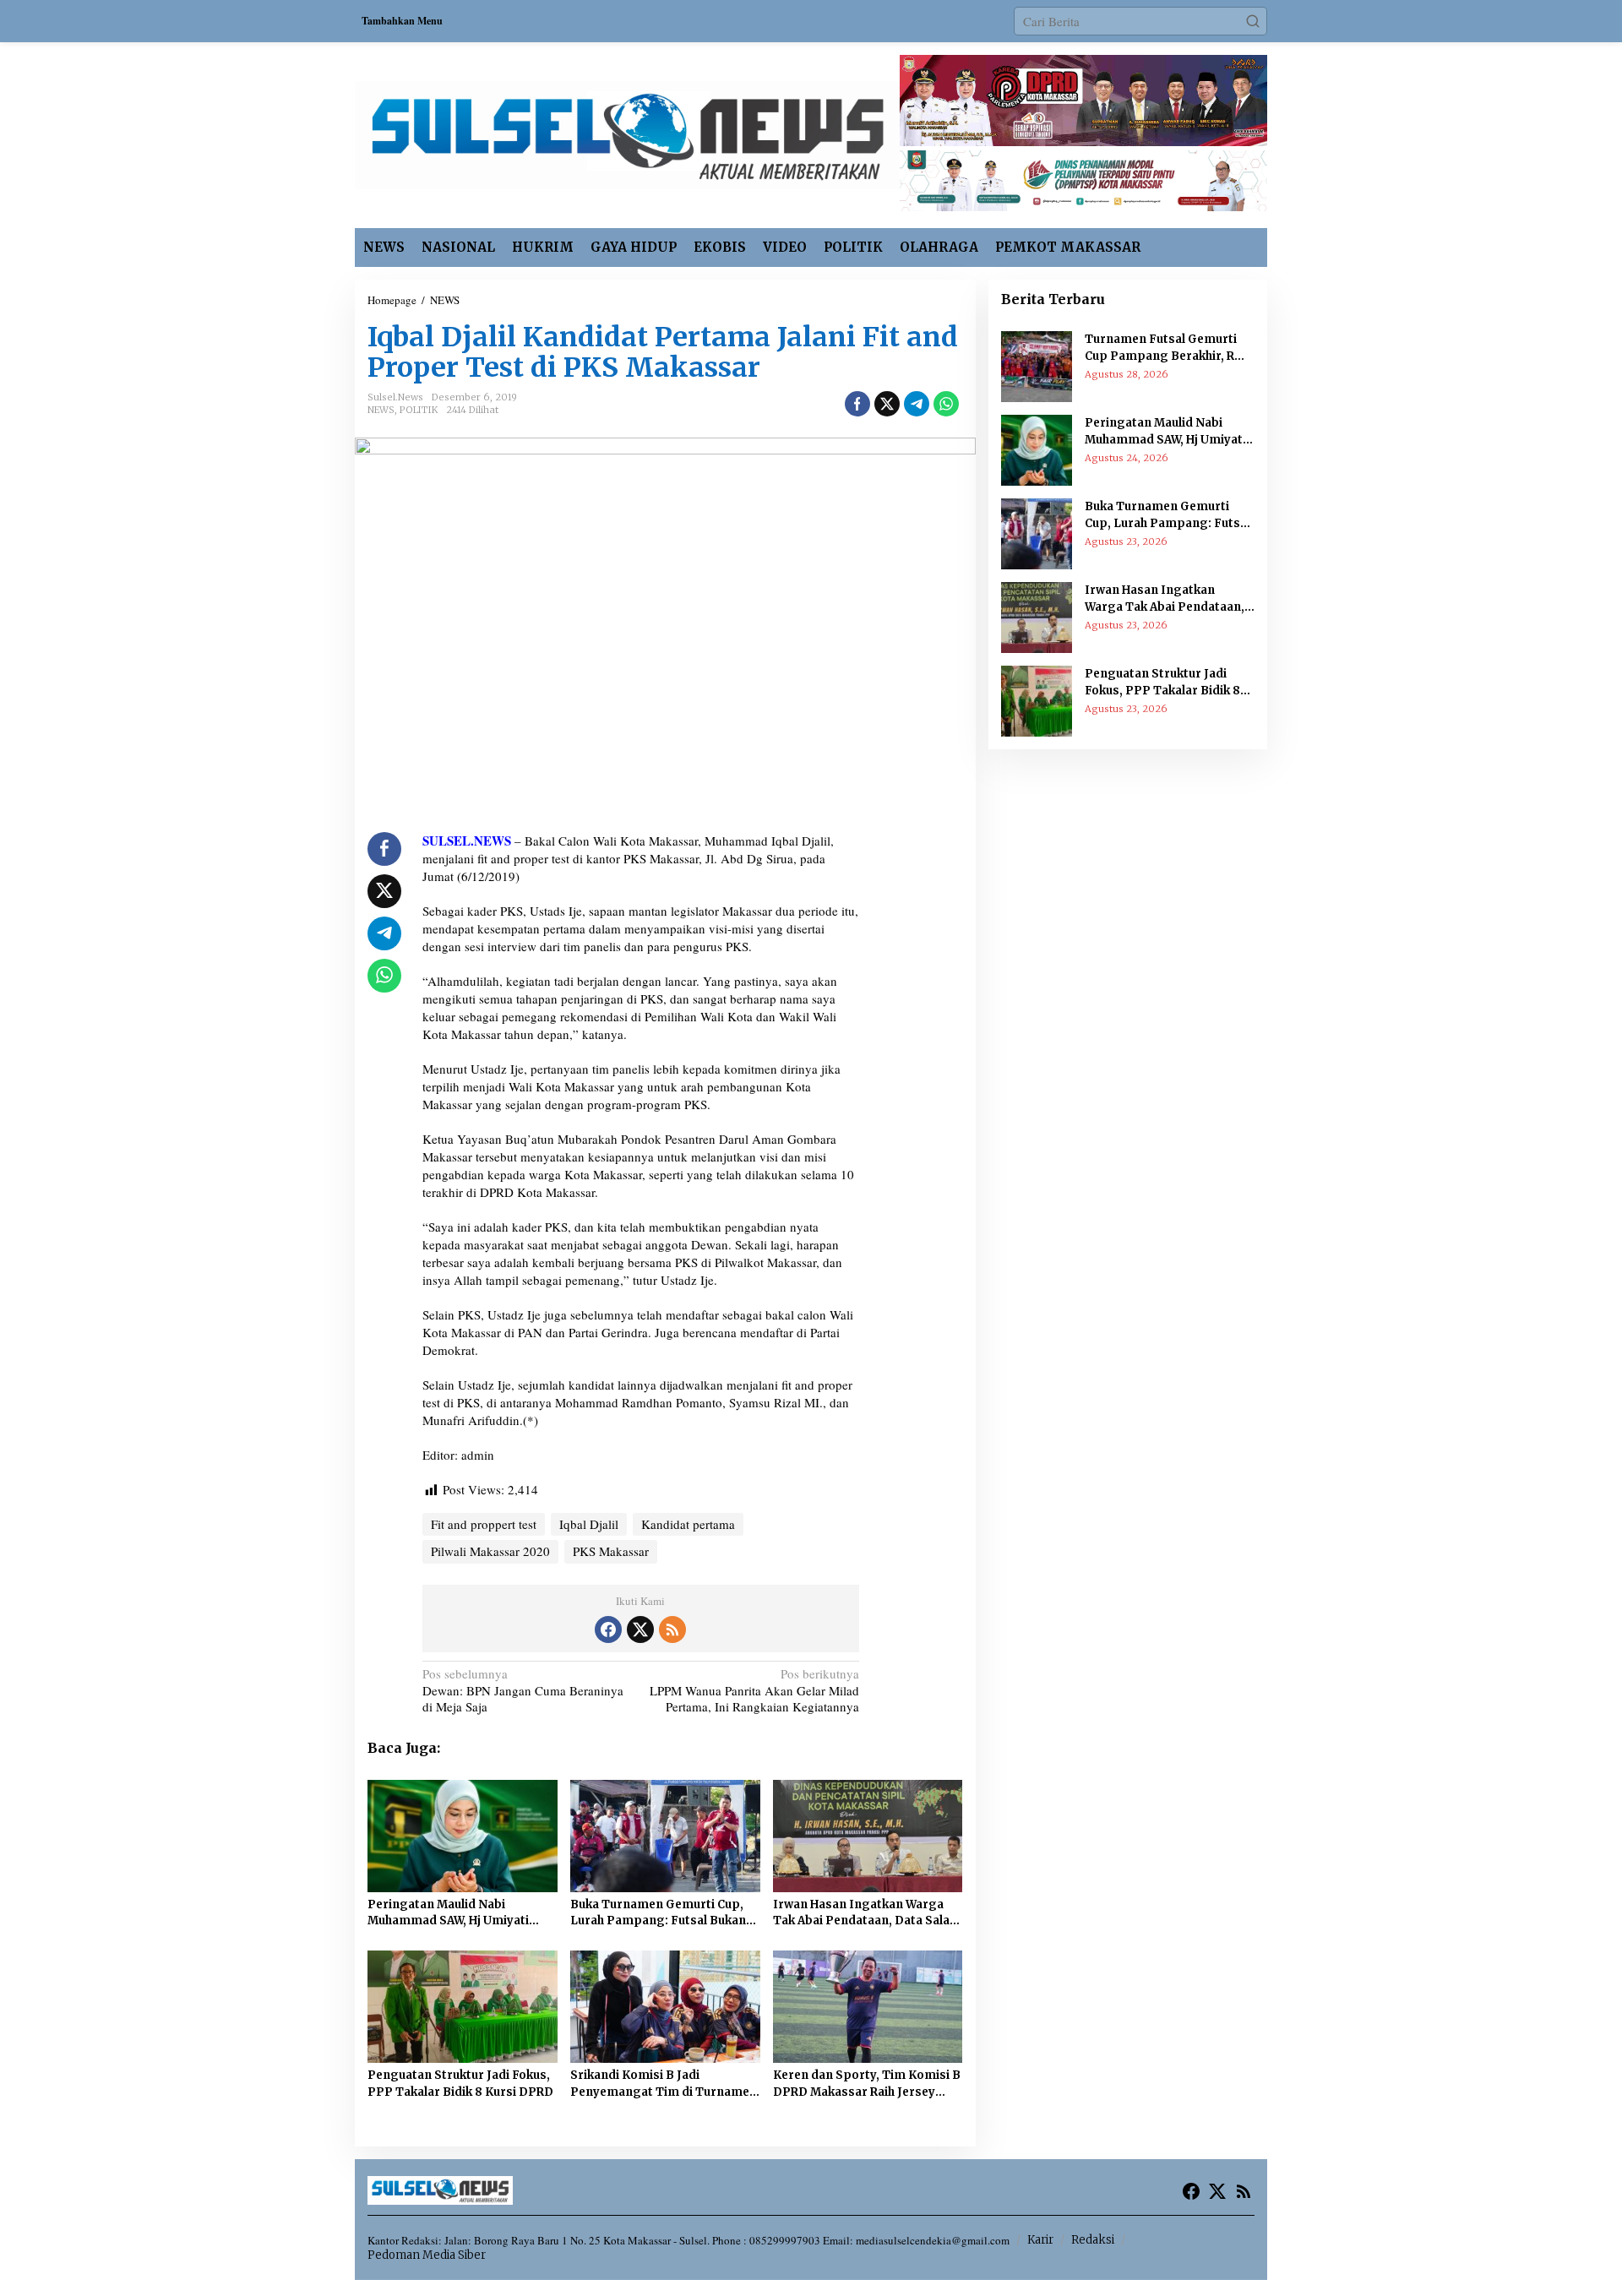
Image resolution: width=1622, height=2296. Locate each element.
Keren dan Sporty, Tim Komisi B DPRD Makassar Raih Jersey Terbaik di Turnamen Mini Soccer (867, 2084)
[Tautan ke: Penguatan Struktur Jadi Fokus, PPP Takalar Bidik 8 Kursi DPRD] (1037, 699)
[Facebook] (608, 1630)
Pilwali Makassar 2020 (490, 1551)
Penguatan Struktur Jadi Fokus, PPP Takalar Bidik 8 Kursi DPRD (460, 2084)
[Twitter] (640, 1630)
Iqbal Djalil (589, 1524)
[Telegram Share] (917, 404)
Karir (1040, 2240)
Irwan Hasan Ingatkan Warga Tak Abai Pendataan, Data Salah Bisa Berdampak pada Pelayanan (865, 1913)
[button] (1253, 21)
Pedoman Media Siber (427, 2255)
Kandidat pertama (688, 1524)
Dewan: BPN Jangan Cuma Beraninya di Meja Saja (523, 1690)
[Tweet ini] (887, 404)
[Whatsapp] (946, 404)
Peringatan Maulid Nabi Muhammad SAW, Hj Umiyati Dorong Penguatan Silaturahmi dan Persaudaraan (459, 1913)
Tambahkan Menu (402, 21)
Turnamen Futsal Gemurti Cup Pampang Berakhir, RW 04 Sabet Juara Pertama (1165, 348)
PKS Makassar (611, 1551)
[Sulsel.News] (627, 133)
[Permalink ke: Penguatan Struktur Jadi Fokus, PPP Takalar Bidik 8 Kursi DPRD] (463, 2005)
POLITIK (419, 410)
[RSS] (672, 1630)
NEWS (381, 410)
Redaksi (1093, 2240)
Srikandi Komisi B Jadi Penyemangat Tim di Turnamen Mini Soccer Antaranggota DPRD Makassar (664, 2084)
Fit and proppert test (484, 1524)
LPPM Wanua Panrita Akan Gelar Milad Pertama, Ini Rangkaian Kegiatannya (754, 1690)
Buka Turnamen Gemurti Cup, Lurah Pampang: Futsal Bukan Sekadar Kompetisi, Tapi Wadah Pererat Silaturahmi (663, 1913)
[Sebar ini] (857, 404)
